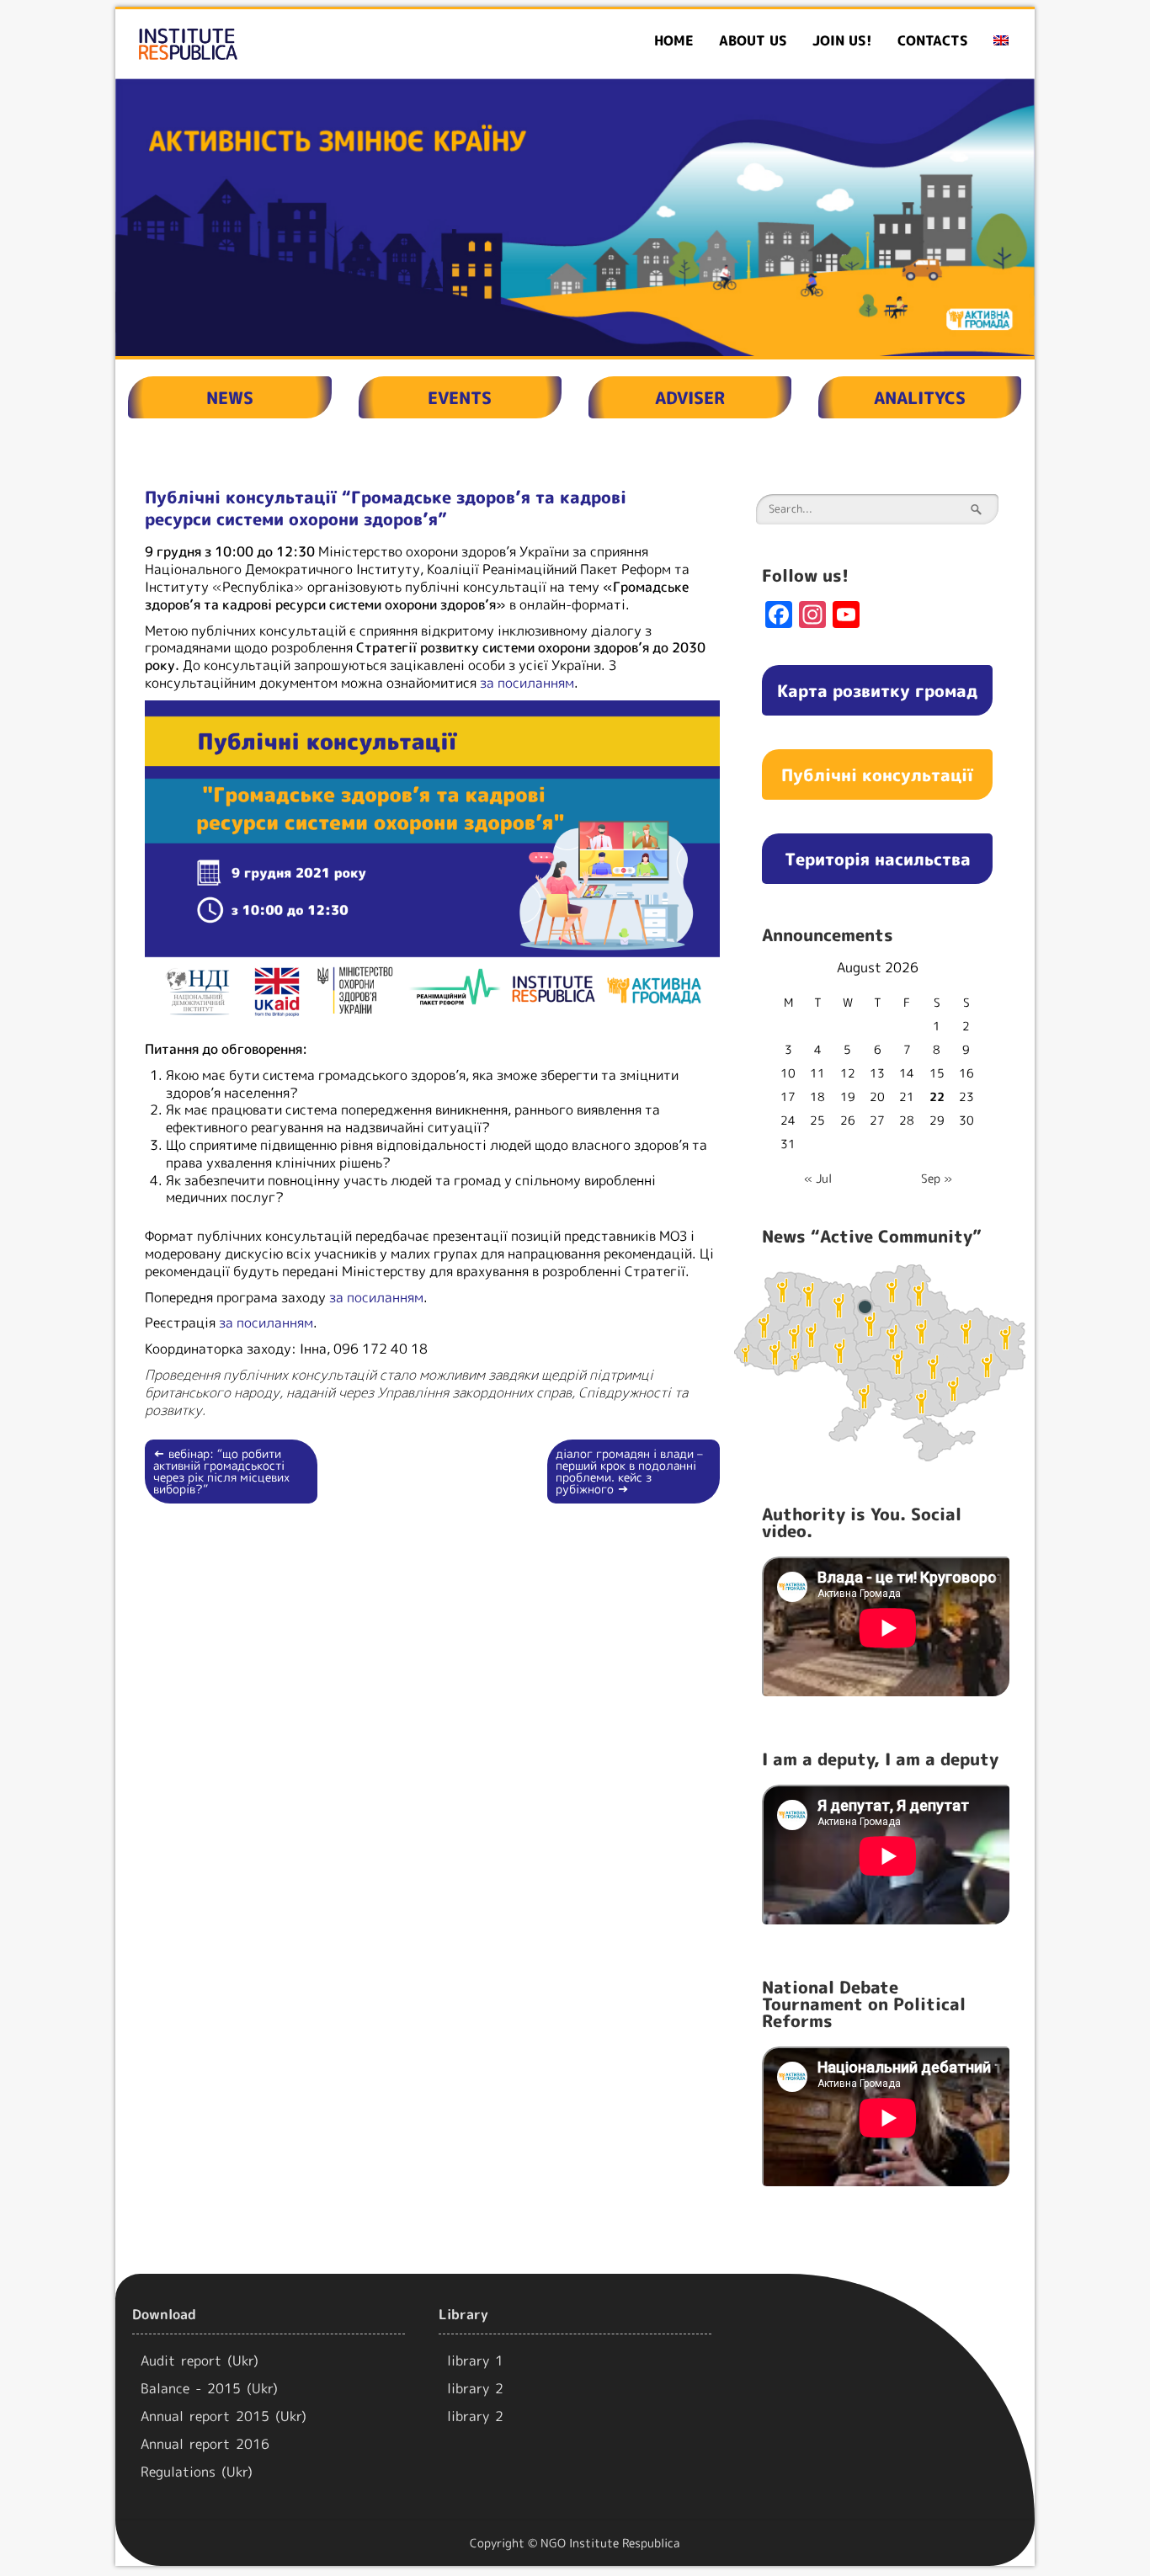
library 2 (475, 2388)
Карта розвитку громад (877, 690)
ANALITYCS (920, 397)
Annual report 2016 (205, 2444)
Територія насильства (878, 859)
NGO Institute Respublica (610, 2543)
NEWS (230, 397)
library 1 (475, 2360)
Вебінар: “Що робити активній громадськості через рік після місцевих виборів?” (221, 1471)
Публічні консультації (877, 774)
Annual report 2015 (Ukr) (224, 2416)
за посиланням (527, 683)
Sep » (937, 1178)
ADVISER (690, 397)
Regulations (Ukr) (197, 2472)
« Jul (818, 1178)
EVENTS (460, 397)
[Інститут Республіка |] (263, 44)
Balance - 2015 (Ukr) (209, 2388)
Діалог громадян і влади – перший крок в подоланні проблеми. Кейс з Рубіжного (629, 1471)
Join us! (842, 40)
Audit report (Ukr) (200, 2360)
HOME (674, 40)
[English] (1001, 41)
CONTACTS (933, 40)
